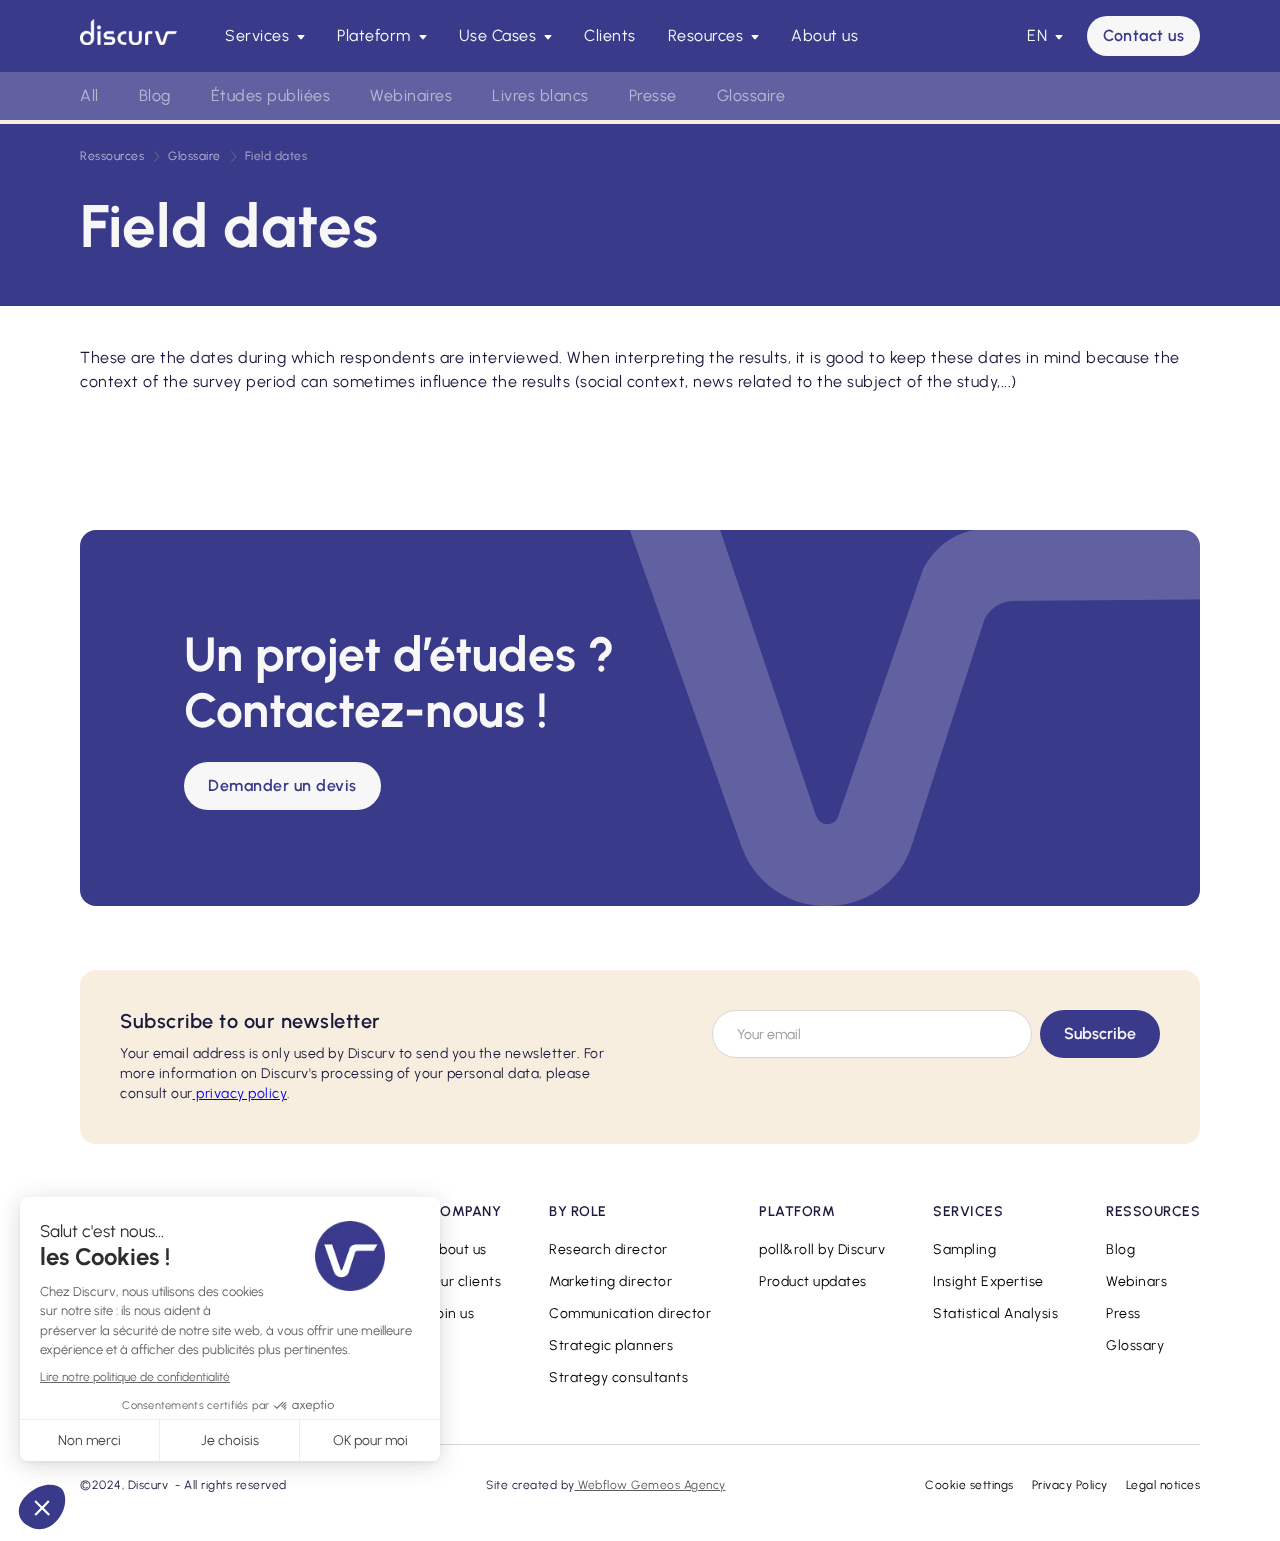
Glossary (1135, 1345)
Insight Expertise (988, 1281)
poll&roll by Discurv (822, 1249)
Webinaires (411, 95)
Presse (653, 95)
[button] (265, 36)
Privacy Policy (1070, 1485)
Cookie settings (969, 1485)
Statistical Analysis (995, 1313)
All (89, 95)
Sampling (964, 1249)
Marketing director (610, 1281)
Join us (452, 1313)
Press (1123, 1313)
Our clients (466, 1281)
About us (824, 35)
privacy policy (240, 1093)
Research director (608, 1249)
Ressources (112, 156)
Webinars (1136, 1281)
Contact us (1143, 35)
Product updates (813, 1281)
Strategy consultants (618, 1377)
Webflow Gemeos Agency (650, 1485)
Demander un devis (282, 785)
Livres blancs (540, 95)
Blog (155, 95)
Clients (610, 35)
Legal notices (1163, 1485)
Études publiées (271, 95)
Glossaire (751, 95)
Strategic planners (611, 1345)
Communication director (630, 1313)
